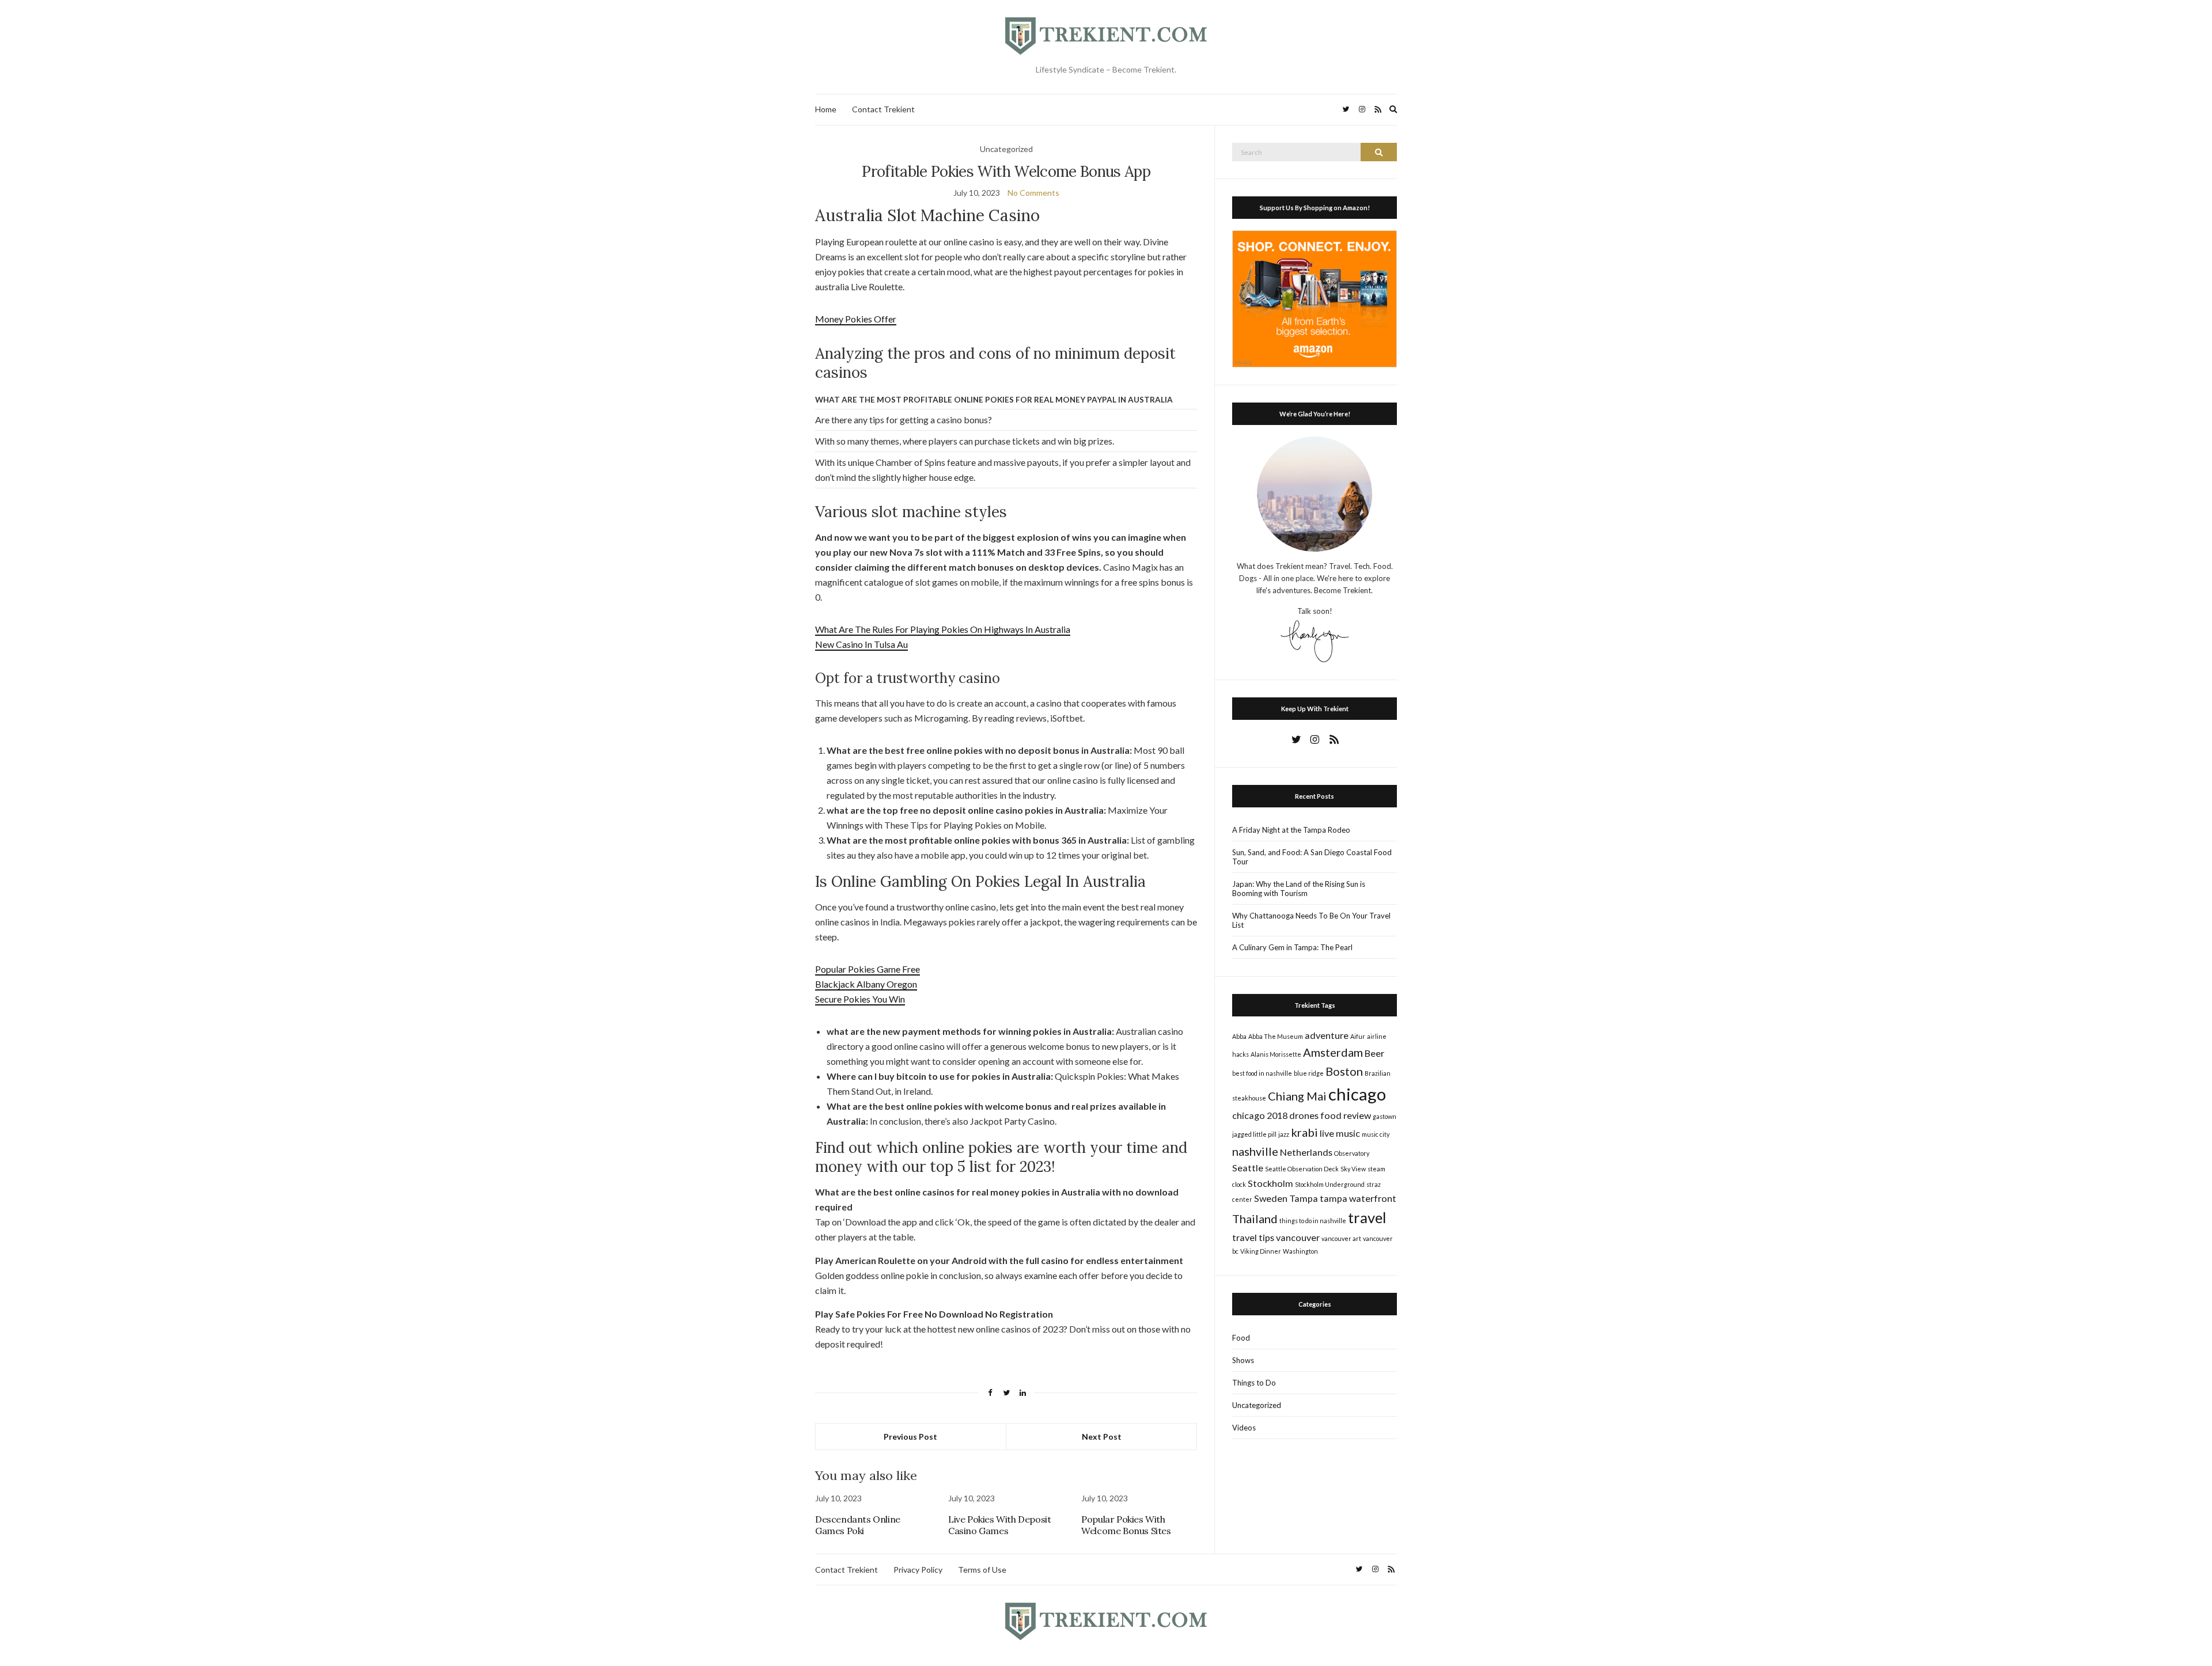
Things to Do (1254, 1383)
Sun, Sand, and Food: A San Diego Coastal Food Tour (1312, 857)
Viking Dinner (1261, 1251)
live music (1340, 1133)
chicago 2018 (1260, 1115)
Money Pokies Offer (856, 319)
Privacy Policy (918, 1570)
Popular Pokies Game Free (868, 969)
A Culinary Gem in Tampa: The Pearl (1292, 947)
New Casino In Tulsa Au (861, 644)
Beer (1374, 1053)
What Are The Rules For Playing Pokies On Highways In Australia (943, 629)
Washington (1300, 1251)
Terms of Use (982, 1570)
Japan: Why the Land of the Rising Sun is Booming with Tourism (1299, 889)
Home (826, 109)
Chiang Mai (1297, 1096)
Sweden (1271, 1198)
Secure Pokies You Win (860, 999)
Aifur (1358, 1036)
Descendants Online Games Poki (858, 1525)
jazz (1284, 1134)
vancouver (1298, 1237)
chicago (1357, 1094)
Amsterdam (1333, 1052)
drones (1304, 1115)
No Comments (1033, 193)
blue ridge (1309, 1073)
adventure (1327, 1035)
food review (1346, 1115)
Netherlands (1306, 1152)
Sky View (1353, 1169)
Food (1241, 1338)
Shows (1243, 1360)
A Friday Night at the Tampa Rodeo (1291, 830)
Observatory (1352, 1153)
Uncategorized (1257, 1405)
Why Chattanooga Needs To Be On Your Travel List (1311, 920)
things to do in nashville (1313, 1221)
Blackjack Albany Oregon (866, 984)
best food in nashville (1262, 1073)
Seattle (1248, 1168)
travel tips (1253, 1237)
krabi (1304, 1132)
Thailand (1255, 1219)
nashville (1255, 1151)
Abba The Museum (1276, 1036)
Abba (1239, 1036)
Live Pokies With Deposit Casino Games (999, 1525)
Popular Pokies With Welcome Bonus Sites (1126, 1525)
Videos (1244, 1428)
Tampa (1304, 1198)
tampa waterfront (1358, 1198)
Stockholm (1270, 1183)
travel (1367, 1217)
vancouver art (1341, 1238)
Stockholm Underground (1330, 1184)
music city (1376, 1134)
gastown (1385, 1116)
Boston (1344, 1071)
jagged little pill (1254, 1134)
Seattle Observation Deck (1302, 1169)
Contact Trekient (883, 109)
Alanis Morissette (1276, 1054)
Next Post (1102, 1437)
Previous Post (910, 1437)
